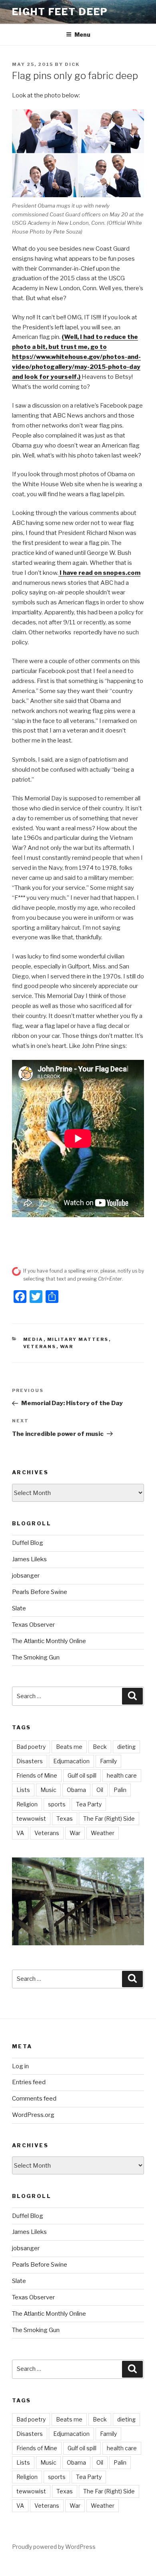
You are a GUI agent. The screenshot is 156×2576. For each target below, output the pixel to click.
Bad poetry (31, 1747)
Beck (100, 1747)
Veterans (40, 1346)
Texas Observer (33, 1625)
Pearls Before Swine (40, 1592)
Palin (120, 1790)
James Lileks (29, 1559)
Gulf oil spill (82, 1775)
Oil (100, 1790)
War (67, 1346)
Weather (103, 1833)
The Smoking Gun (36, 1657)
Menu (82, 35)
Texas (65, 1819)
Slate (19, 1608)
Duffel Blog (28, 1543)
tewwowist (31, 1819)
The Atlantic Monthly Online (49, 1641)
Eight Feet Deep (60, 12)
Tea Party (89, 1804)
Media (33, 1339)
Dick (72, 64)
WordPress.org (33, 2115)
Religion (27, 1804)
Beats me (69, 1747)
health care (122, 1775)
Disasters (30, 1761)
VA (20, 1833)
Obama (76, 1790)
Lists (23, 1790)
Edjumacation (71, 1761)
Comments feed (34, 2099)
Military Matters (78, 1339)
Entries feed (29, 2082)
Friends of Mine (37, 1775)
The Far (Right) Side (109, 1819)
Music (48, 1790)
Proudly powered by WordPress (54, 2547)
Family (108, 1761)
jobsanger (26, 1576)
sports (57, 1804)
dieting (126, 1747)
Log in (20, 2066)
